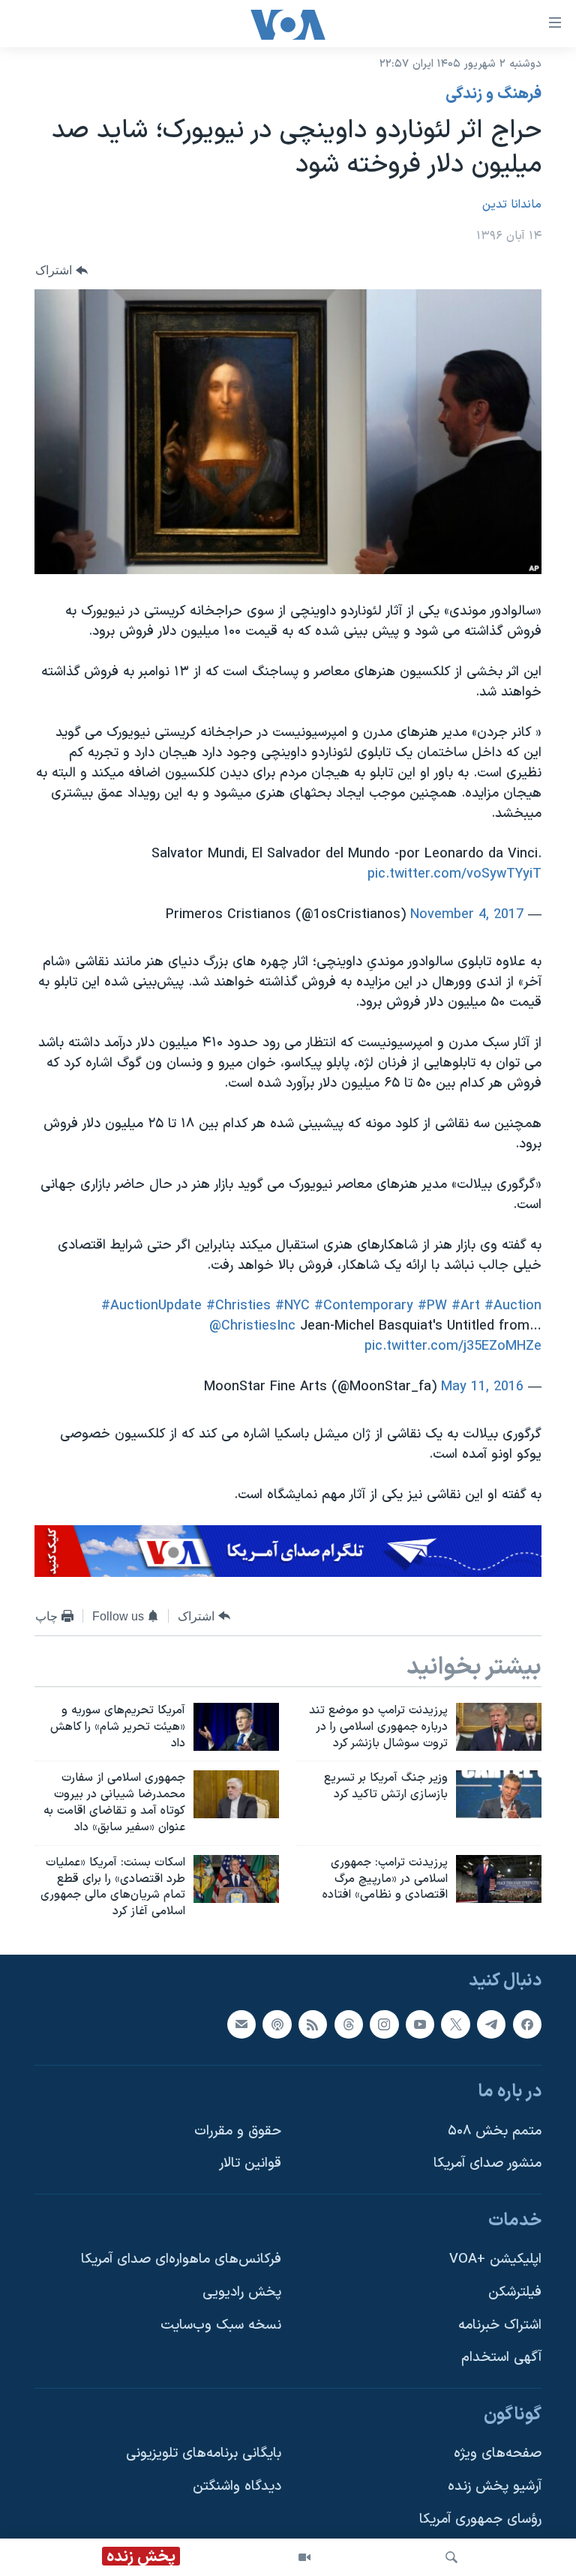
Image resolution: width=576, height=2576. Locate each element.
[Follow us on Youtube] (420, 2024)
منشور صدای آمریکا (487, 2163)
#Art (466, 1306)
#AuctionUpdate (151, 1306)
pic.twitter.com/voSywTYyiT (454, 874)
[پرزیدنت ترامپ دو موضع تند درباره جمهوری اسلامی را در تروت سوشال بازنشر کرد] (499, 1727)
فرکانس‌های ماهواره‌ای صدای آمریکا (181, 2260)
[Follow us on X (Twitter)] (455, 2024)
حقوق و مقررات (238, 2131)
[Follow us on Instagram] (384, 2024)
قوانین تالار (250, 2163)
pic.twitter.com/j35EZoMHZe (453, 1346)
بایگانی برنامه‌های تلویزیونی (204, 2454)
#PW (432, 1306)
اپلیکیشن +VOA (495, 2260)
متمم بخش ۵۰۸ (495, 2131)
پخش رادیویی (242, 2292)
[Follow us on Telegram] (491, 2024)
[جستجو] (451, 2557)
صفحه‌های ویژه (498, 2454)
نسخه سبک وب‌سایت (221, 2325)
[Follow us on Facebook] (527, 2024)
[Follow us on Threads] (349, 2024)
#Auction (513, 1306)
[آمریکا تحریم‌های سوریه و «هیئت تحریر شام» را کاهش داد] (236, 1727)
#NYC (292, 1306)
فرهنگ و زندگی (493, 94)
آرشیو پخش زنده (495, 2486)
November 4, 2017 (467, 915)
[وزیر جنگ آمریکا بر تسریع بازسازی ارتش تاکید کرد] (499, 1794)
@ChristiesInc (252, 1326)
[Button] (61, 270)
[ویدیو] (304, 2557)
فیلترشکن (515, 2292)
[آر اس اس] (313, 2024)
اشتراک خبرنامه (500, 2325)
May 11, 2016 (482, 1387)
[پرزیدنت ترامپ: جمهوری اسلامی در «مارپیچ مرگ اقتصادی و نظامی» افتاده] (499, 1879)
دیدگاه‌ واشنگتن (237, 2486)
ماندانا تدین (512, 205)
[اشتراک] (241, 2024)
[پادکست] (277, 2024)
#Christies (238, 1306)
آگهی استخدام (501, 2358)
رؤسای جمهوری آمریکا (480, 2519)
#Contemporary (364, 1306)
